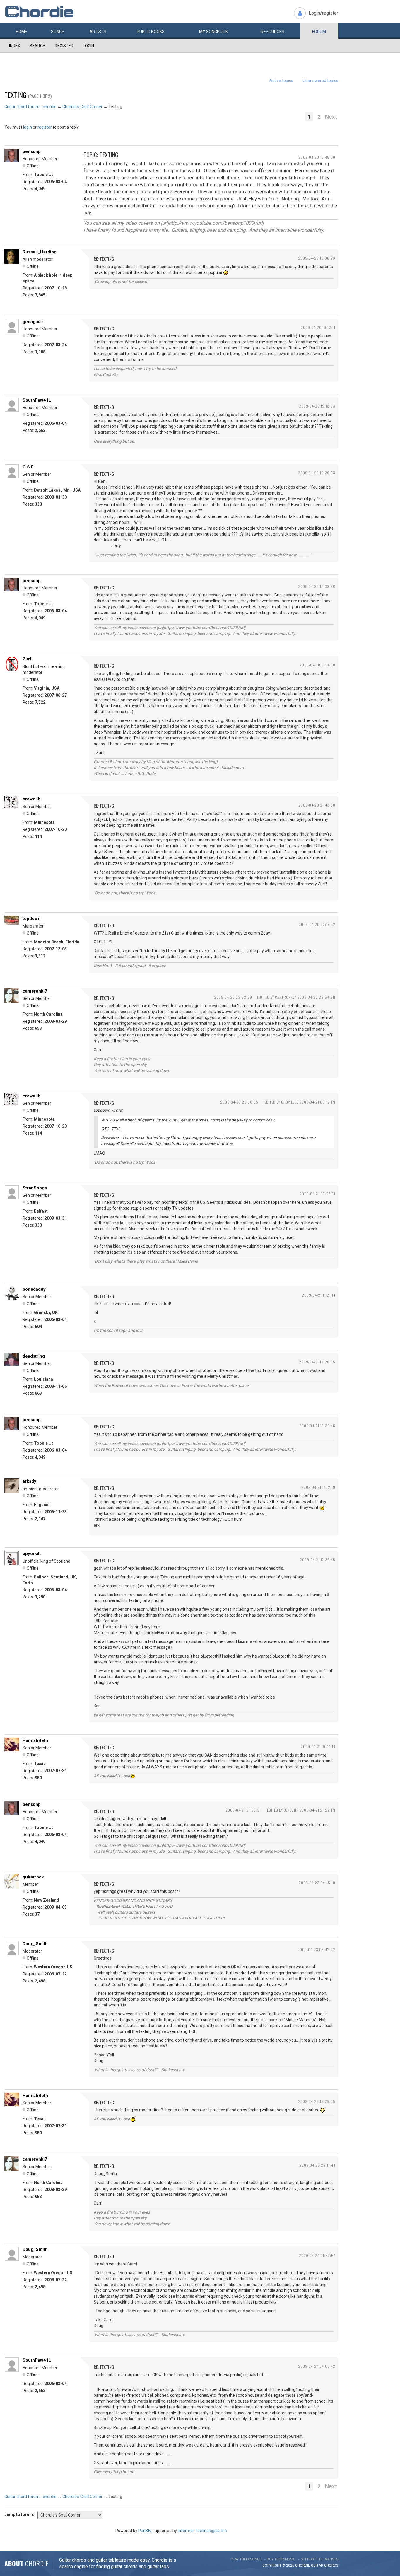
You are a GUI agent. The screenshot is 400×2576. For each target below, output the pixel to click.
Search (37, 46)
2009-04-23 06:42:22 (316, 1950)
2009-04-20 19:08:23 (317, 258)
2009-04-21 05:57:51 (317, 1194)
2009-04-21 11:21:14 (319, 1295)
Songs (58, 32)
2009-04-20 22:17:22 (317, 924)
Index (15, 46)
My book (213, 32)
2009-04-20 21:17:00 (317, 665)
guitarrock (33, 1877)
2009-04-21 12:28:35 (317, 1362)
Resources (273, 32)
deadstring (34, 1356)
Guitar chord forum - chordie (30, 107)
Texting (15, 95)
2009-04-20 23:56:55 (239, 1102)
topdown (31, 918)
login (28, 127)
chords (331, 2565)
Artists (98, 32)
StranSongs (35, 1188)
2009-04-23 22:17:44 (317, 2165)
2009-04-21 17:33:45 (318, 1560)
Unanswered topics (320, 81)
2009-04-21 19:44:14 (318, 1746)
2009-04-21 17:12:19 (318, 1487)
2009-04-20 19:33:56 (317, 586)
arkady (29, 1481)
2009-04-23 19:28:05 (317, 2101)
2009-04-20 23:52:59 (233, 997)
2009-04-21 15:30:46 (317, 1426)
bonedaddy (34, 1289)
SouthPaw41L (37, 400)
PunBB (145, 2531)
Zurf (27, 659)
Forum (319, 32)
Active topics (281, 81)
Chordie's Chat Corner (82, 107)
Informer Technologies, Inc (202, 2531)
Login (88, 46)
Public (151, 32)
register (45, 127)
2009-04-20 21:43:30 (317, 805)
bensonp (32, 151)
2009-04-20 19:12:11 (318, 327)
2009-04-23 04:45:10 (317, 1883)
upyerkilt (32, 1554)
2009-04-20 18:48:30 (317, 157)
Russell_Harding (40, 252)
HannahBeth (35, 1740)
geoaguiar (33, 322)
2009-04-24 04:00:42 (317, 2366)
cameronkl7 (35, 991)
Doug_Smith (35, 1944)
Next (331, 117)
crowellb (31, 799)
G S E (28, 467)
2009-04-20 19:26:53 (317, 473)
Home (22, 32)
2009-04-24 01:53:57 (317, 2255)
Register (64, 46)
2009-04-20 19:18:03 (317, 406)
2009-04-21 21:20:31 (243, 1810)
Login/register (323, 13)
